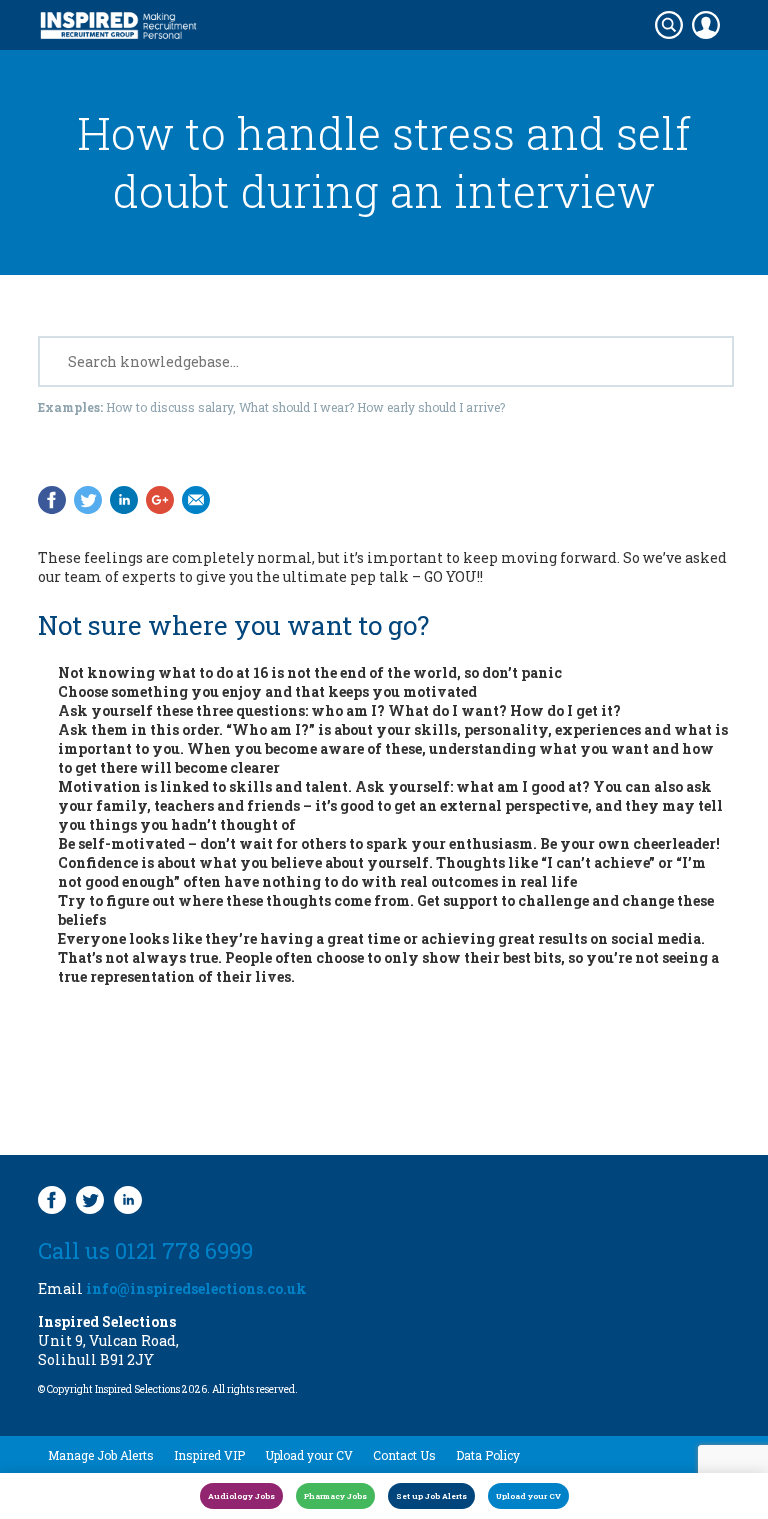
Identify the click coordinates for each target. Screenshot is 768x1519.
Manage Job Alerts (101, 1455)
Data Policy (488, 1455)
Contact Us (404, 1455)
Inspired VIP (209, 1455)
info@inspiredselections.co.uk (196, 1288)
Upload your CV (309, 1455)
